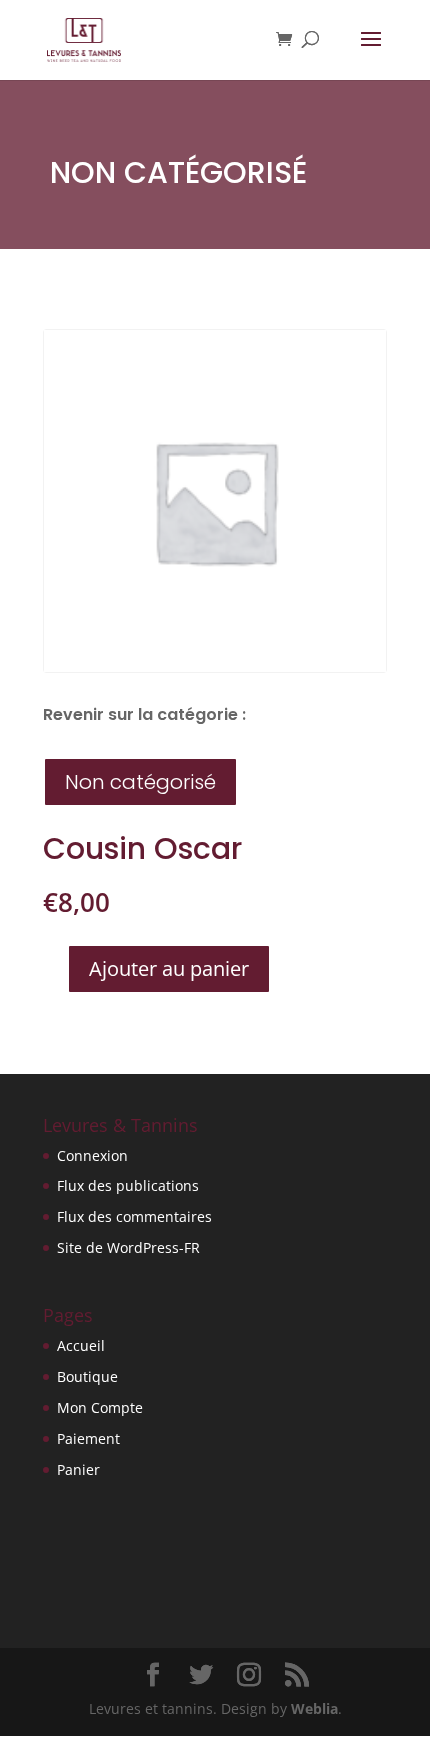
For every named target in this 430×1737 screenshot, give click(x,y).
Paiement (88, 1438)
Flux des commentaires (134, 1216)
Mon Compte (100, 1407)
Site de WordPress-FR (128, 1247)
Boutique (87, 1376)
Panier (78, 1469)
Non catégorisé (178, 172)
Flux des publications (128, 1185)
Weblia (314, 1708)
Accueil (81, 1345)
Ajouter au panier (169, 968)
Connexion (92, 1155)
